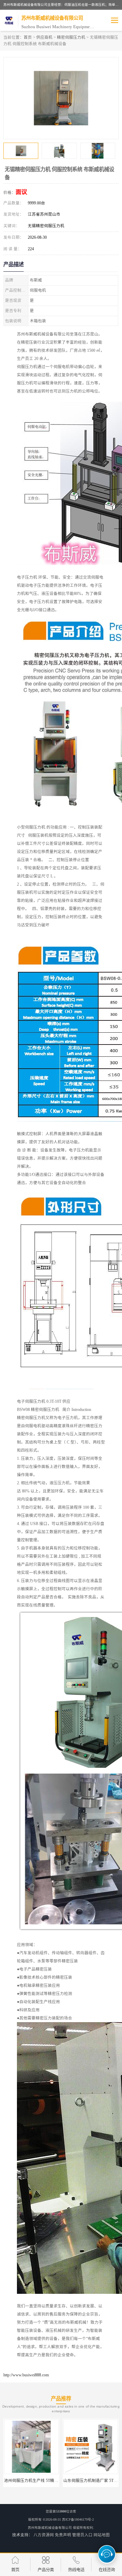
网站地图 (102, 2535)
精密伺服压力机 (71, 37)
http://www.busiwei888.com (26, 2375)
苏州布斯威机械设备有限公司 (50, 2528)
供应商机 (44, 37)
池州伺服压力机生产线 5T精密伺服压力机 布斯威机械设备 (56, 2481)
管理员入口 (82, 2535)
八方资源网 (44, 2535)
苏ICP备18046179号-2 (78, 2519)
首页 (28, 37)
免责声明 (63, 2535)
